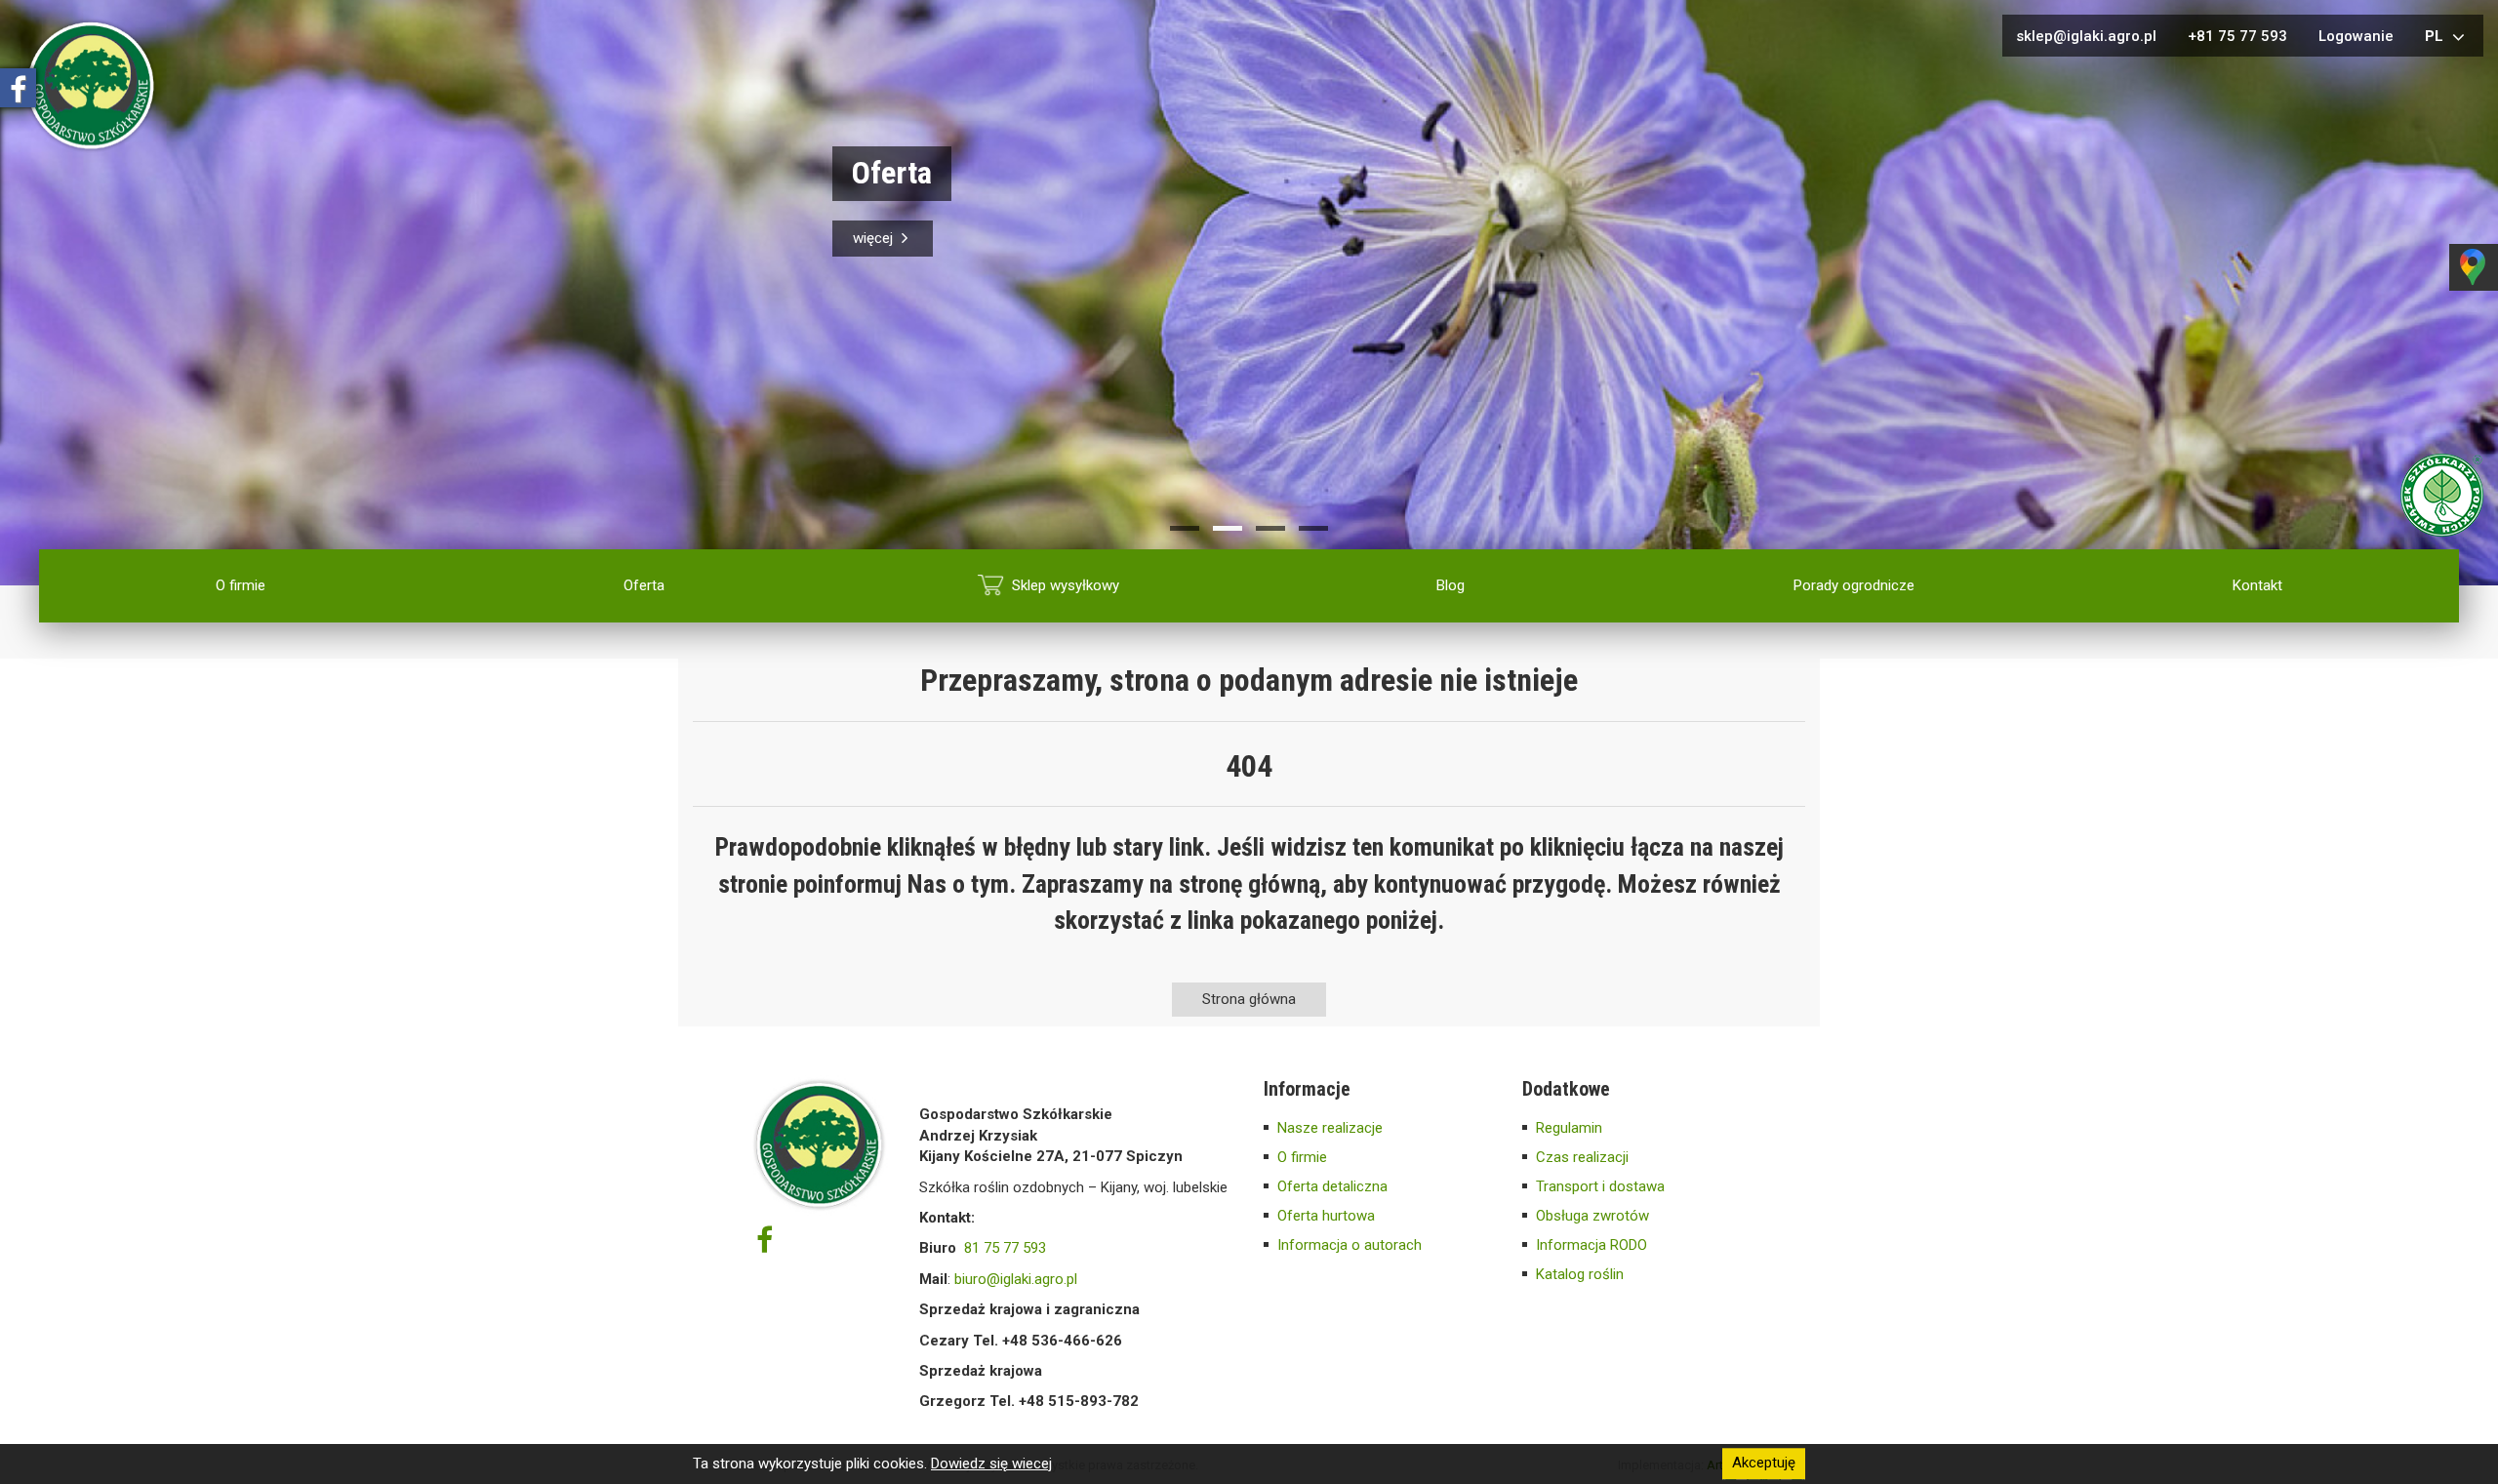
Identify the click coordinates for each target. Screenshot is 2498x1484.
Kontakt (2257, 585)
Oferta (644, 585)
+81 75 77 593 (2237, 36)
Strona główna (1249, 999)
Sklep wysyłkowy (1066, 585)
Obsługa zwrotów (1592, 1216)
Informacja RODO (1591, 1245)
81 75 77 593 (1005, 1248)
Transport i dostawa (1600, 1186)
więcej (875, 238)
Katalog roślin (1580, 1274)
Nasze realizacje (1330, 1128)
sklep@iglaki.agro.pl (2086, 36)
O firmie (241, 585)
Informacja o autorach (1350, 1245)
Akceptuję (1764, 1464)
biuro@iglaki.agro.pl (1016, 1279)
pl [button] (2436, 36)
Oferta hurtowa (1326, 1216)
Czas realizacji (1582, 1157)
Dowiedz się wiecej (991, 1464)
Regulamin (1569, 1128)
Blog (1450, 585)
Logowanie (2356, 36)
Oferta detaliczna (1332, 1186)
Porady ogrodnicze (1854, 585)
